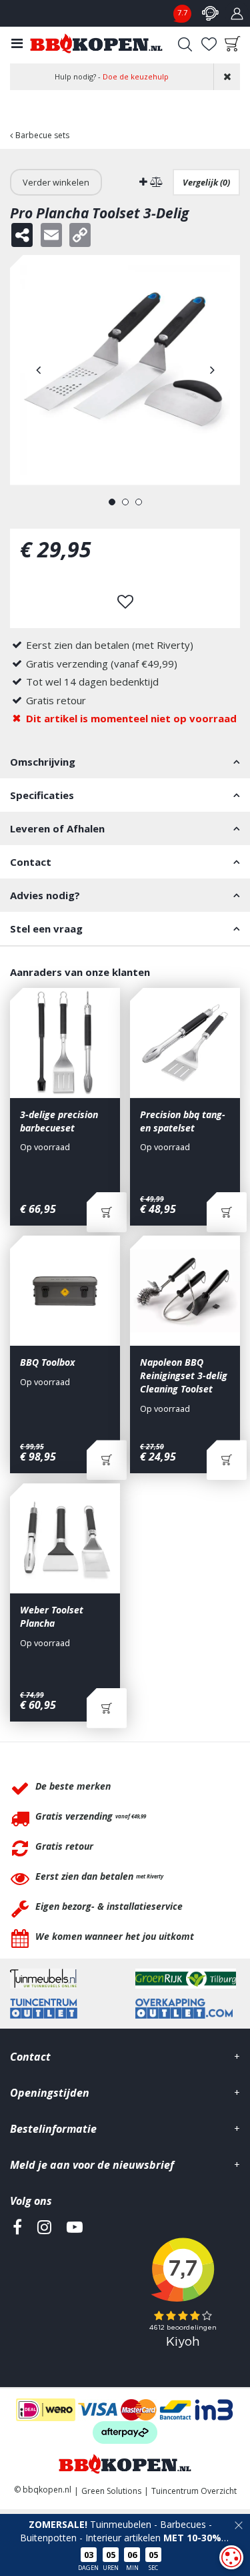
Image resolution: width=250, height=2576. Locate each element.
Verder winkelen (56, 182)
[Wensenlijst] (209, 44)
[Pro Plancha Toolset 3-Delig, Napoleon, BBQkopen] (125, 370)
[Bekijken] (233, 44)
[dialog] (231, 2557)
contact (210, 13)
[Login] (237, 13)
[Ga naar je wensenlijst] (209, 44)
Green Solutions (111, 2491)
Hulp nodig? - (112, 76)
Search (185, 44)
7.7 (182, 12)
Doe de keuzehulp (136, 76)
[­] (17, 2288)
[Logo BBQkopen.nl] (96, 43)
